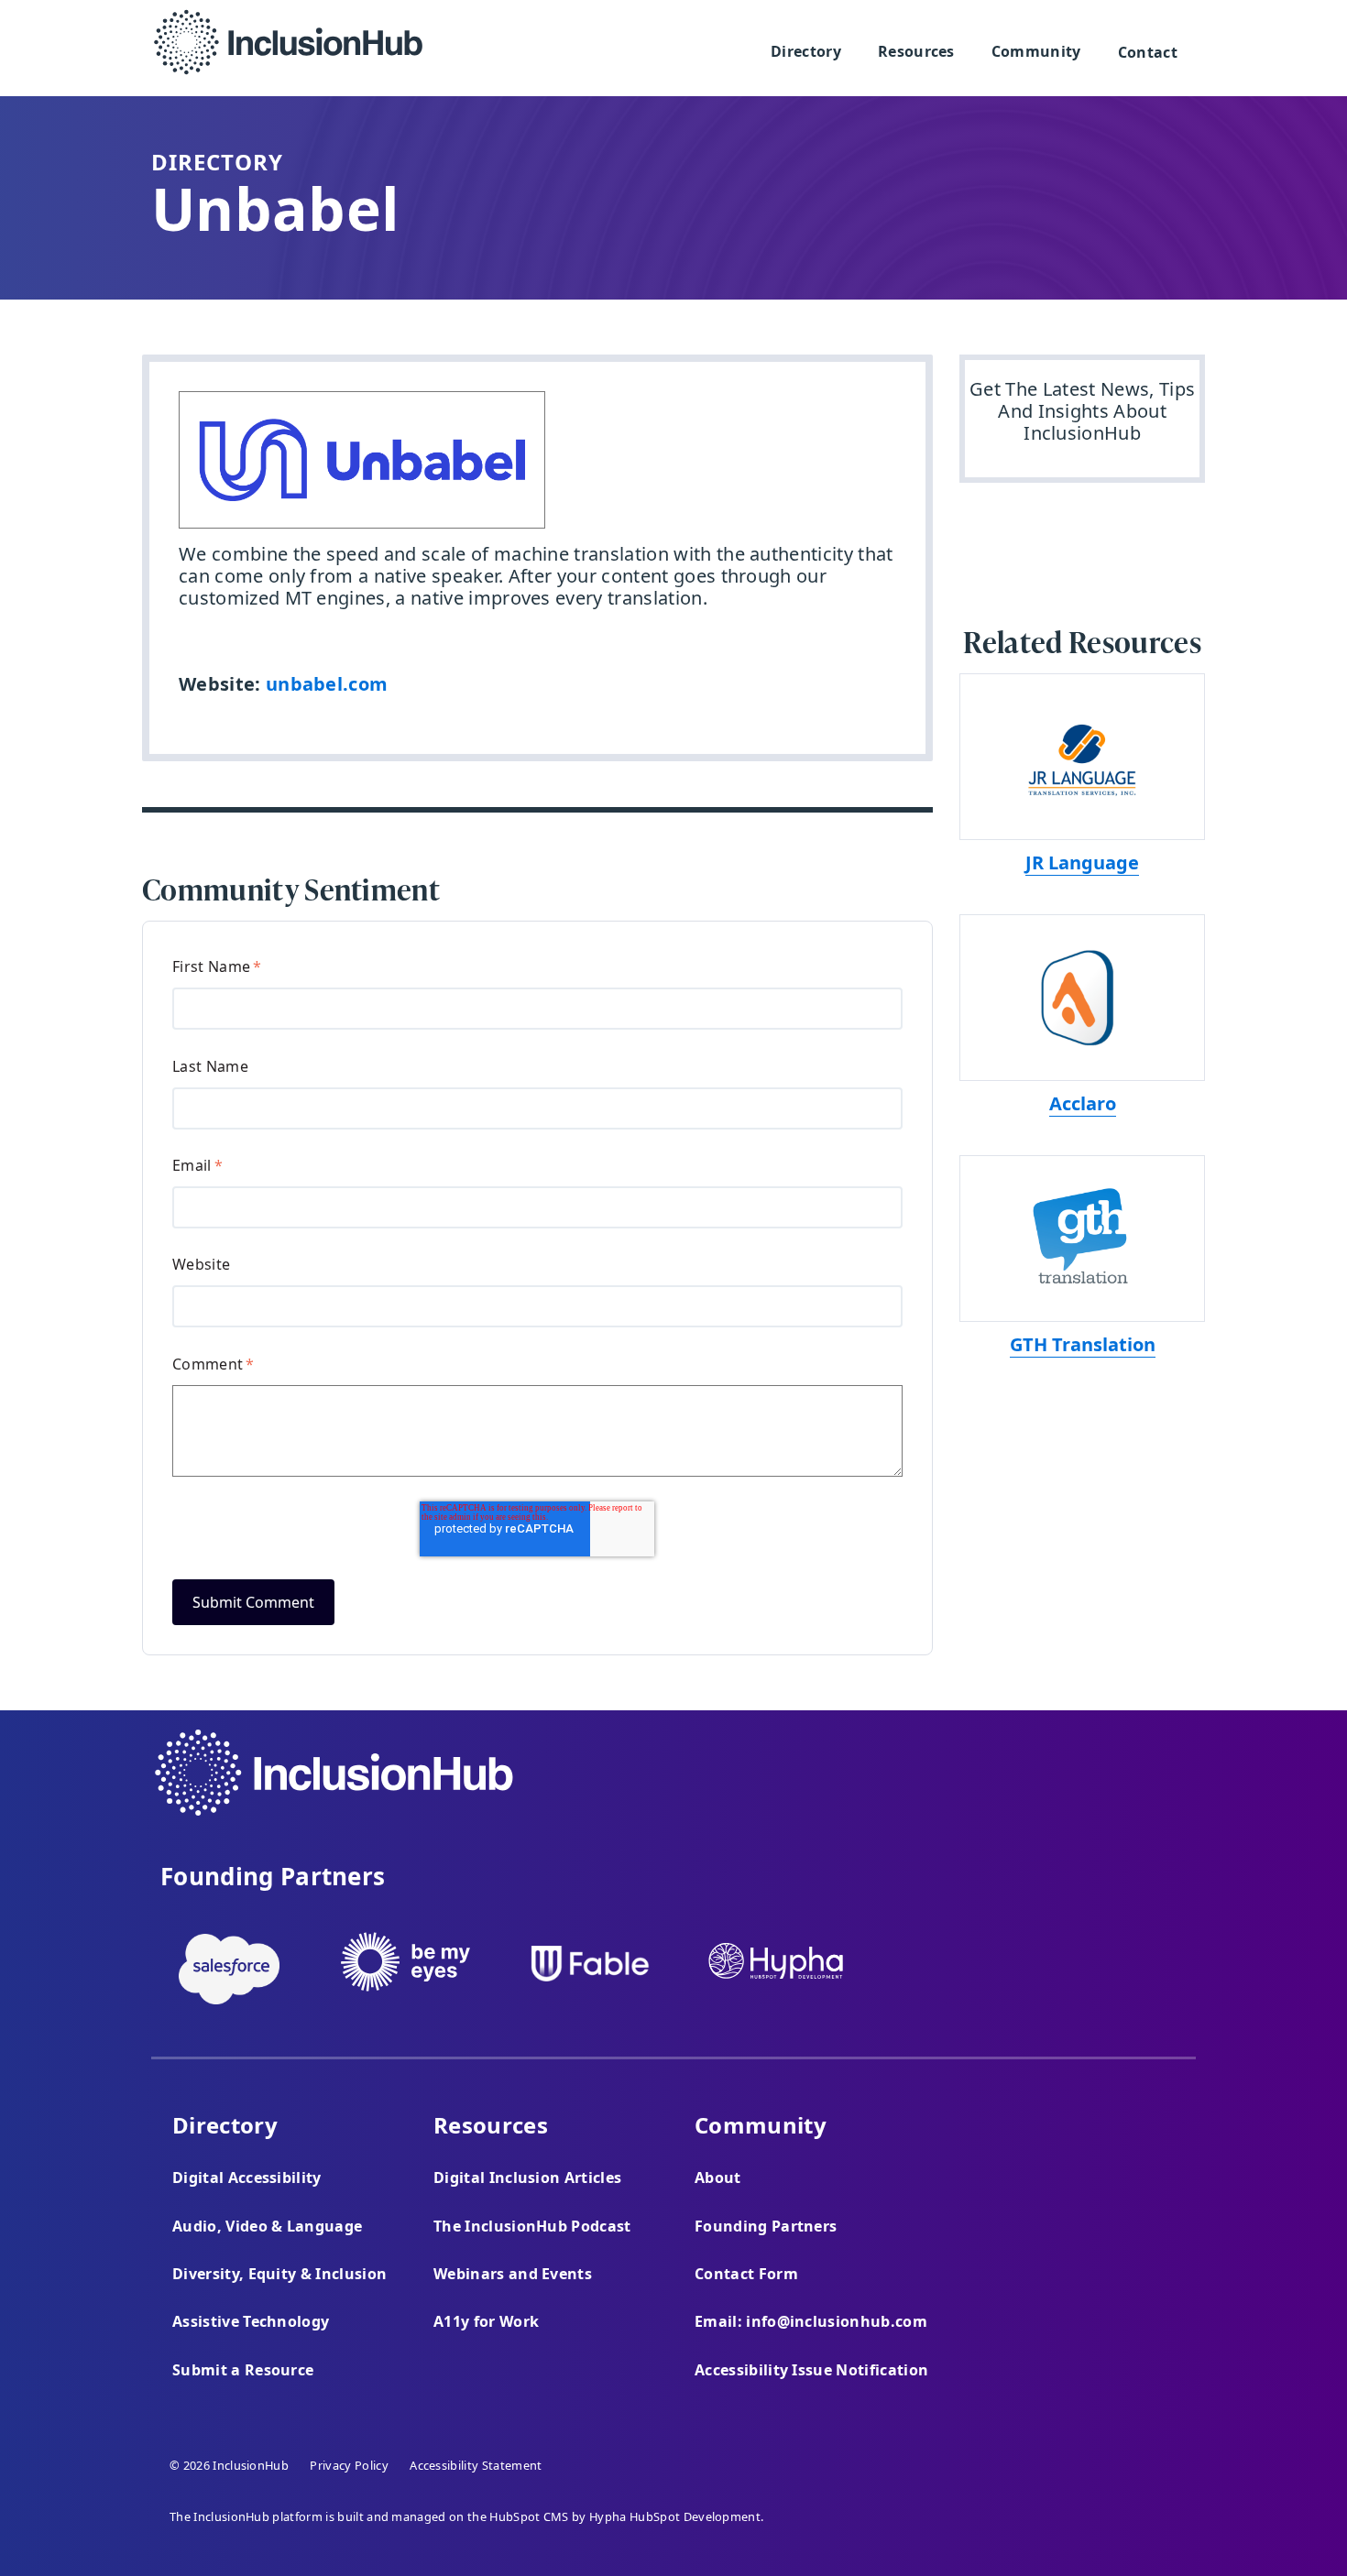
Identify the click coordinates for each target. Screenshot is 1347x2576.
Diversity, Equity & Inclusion (279, 2274)
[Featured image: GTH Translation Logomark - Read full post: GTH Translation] (1082, 1239)
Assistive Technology (251, 2321)
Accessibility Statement (476, 2465)
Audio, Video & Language (267, 2226)
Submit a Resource (243, 2370)
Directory (806, 51)
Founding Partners (766, 2226)
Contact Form (746, 2274)
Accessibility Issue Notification (811, 2370)
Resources (916, 51)
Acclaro (1083, 1103)
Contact (1148, 52)
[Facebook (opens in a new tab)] (1083, 1787)
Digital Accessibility (247, 2178)
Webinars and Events (513, 2274)
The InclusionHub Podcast (532, 2226)
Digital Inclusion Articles (527, 2178)
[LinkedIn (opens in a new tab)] (1183, 1787)
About (718, 2178)
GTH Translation (1083, 1344)
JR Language (1082, 862)
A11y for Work (486, 2321)
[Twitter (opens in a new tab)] (1132, 1787)
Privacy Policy (349, 2465)
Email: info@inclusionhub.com (811, 2321)
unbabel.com (327, 684)
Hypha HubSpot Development (675, 2516)
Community (1036, 51)
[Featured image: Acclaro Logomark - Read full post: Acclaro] (1082, 998)
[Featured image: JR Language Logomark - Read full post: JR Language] (1082, 757)
